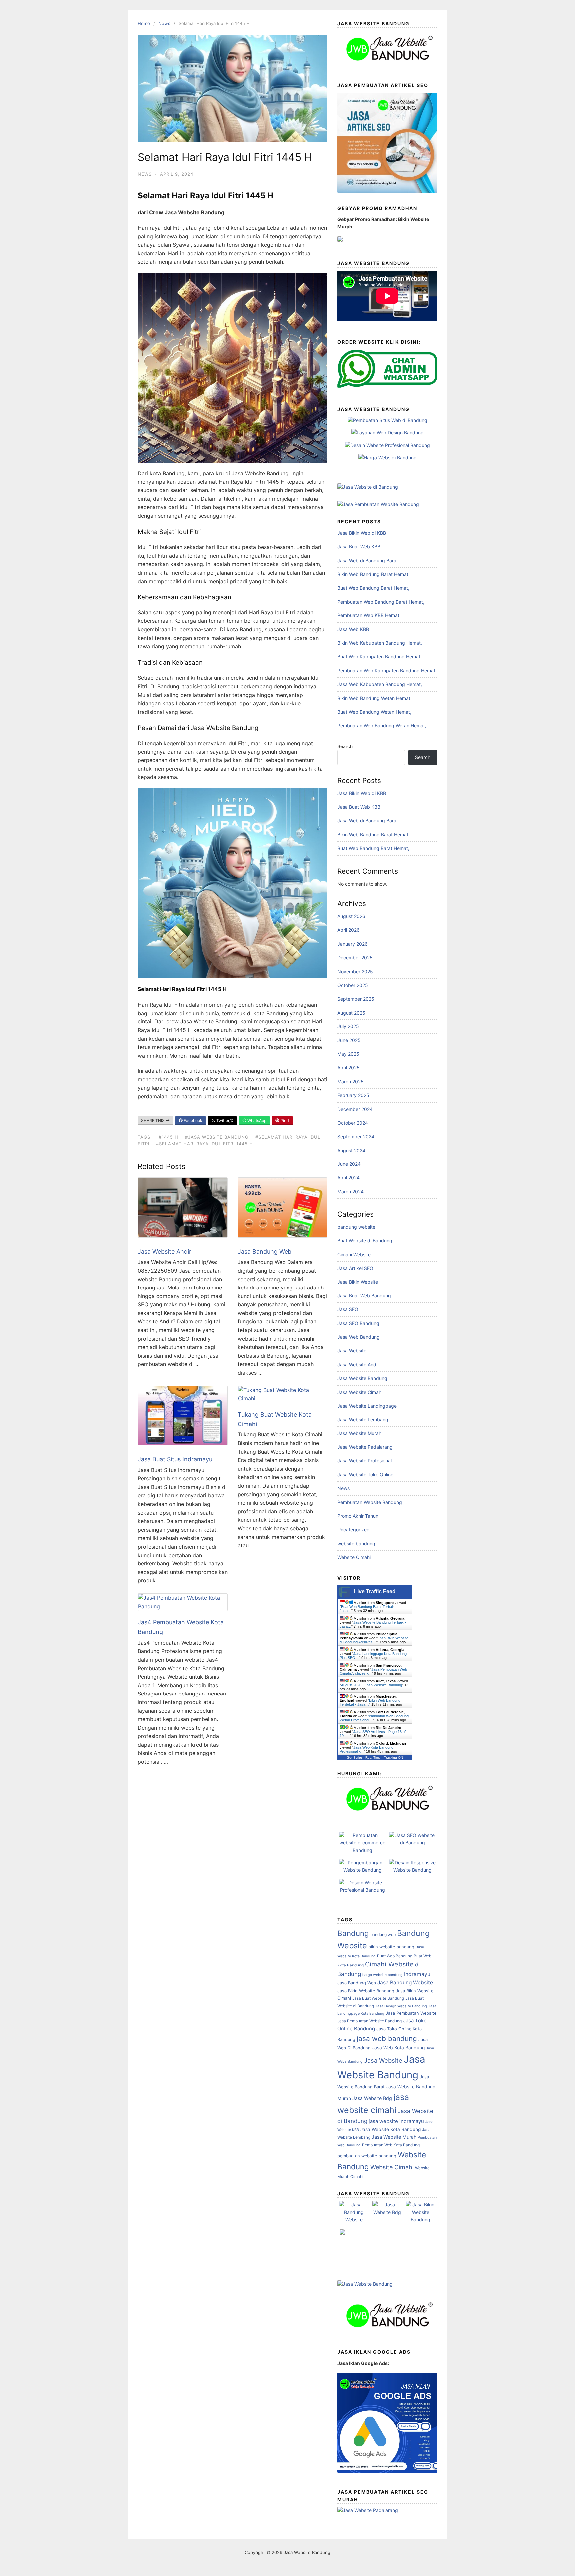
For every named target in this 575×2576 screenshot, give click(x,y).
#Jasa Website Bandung (217, 1137)
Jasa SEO (348, 1309)
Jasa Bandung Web (265, 1251)
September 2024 (356, 1136)
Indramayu (417, 1974)
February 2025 (353, 1095)
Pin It (284, 1120)
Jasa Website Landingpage (367, 1406)
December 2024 (355, 1109)
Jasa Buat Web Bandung (364, 1296)
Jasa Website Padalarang (365, 1447)
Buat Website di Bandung (365, 1240)
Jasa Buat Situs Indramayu (175, 1459)
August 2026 (351, 916)
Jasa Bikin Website (358, 1282)
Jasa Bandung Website (405, 1983)
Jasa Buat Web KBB (359, 546)
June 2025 (349, 1040)
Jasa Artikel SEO (355, 1268)
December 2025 (355, 957)
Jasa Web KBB (353, 629)
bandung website (356, 1227)
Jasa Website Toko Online (365, 1475)
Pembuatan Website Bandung (370, 1502)
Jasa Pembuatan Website (411, 2013)
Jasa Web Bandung (359, 1337)
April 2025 (349, 1068)
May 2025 (348, 1054)
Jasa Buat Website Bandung (378, 1998)
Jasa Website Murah (359, 1433)
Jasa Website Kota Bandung (390, 2129)
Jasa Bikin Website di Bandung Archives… (374, 1640)
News (164, 23)
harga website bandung (383, 1975)
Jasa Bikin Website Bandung (366, 1991)
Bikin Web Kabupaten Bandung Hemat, (380, 643)
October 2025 (353, 985)
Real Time (373, 1758)
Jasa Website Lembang (363, 1419)
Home (144, 23)
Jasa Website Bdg (372, 2098)
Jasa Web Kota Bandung (398, 2048)
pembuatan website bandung (367, 2156)
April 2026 (349, 930)
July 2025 (348, 1026)
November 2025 (355, 971)
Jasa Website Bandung (362, 1378)
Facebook (192, 1120)
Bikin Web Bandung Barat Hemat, (374, 574)
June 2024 (349, 1164)
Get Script (354, 1758)
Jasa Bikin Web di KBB (362, 533)
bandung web (383, 1934)
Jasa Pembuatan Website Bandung (370, 2021)
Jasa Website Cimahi (360, 1392)
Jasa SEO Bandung (358, 1323)
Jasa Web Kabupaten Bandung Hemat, (380, 684)
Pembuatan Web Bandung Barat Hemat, (381, 602)
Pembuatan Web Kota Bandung (391, 2145)
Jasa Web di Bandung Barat (368, 560)
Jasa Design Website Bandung (401, 2006)
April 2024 (349, 1178)
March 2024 (351, 1192)
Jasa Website (352, 1351)
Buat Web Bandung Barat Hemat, (373, 588)
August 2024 (351, 1150)
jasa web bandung (387, 2038)
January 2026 (353, 944)
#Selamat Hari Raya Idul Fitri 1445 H (204, 1144)
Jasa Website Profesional (365, 1461)
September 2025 (356, 999)
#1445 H (169, 1137)
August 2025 (351, 1013)
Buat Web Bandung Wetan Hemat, (374, 712)
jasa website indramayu (396, 2121)
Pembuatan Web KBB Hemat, (369, 615)
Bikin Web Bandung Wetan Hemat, (375, 698)
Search (345, 746)
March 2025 (351, 1082)
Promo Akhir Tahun (358, 1516)
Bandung (353, 1933)
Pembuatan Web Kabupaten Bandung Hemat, (387, 671)
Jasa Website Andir (165, 1251)
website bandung (356, 1543)
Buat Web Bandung (395, 1956)
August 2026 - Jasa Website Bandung (372, 1685)
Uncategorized (354, 1529)
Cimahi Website (354, 1254)
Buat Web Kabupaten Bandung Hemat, (380, 657)
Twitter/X (224, 1120)
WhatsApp (256, 1120)
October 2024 (353, 1123)
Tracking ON (393, 1758)
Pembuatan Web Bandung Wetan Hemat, (382, 725)
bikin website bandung (391, 1947)
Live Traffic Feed (375, 1592)
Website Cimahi (354, 1557)
